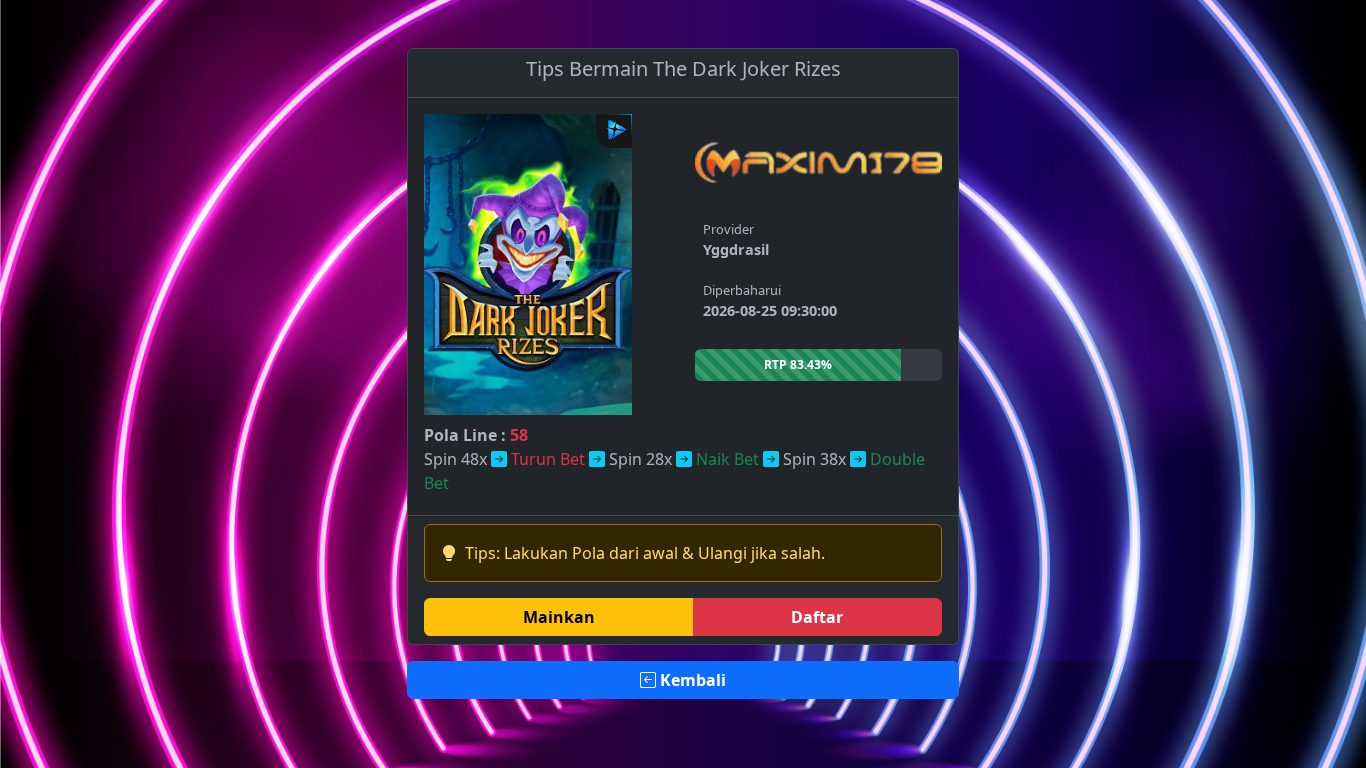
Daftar (817, 617)
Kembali (691, 680)
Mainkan (559, 617)
